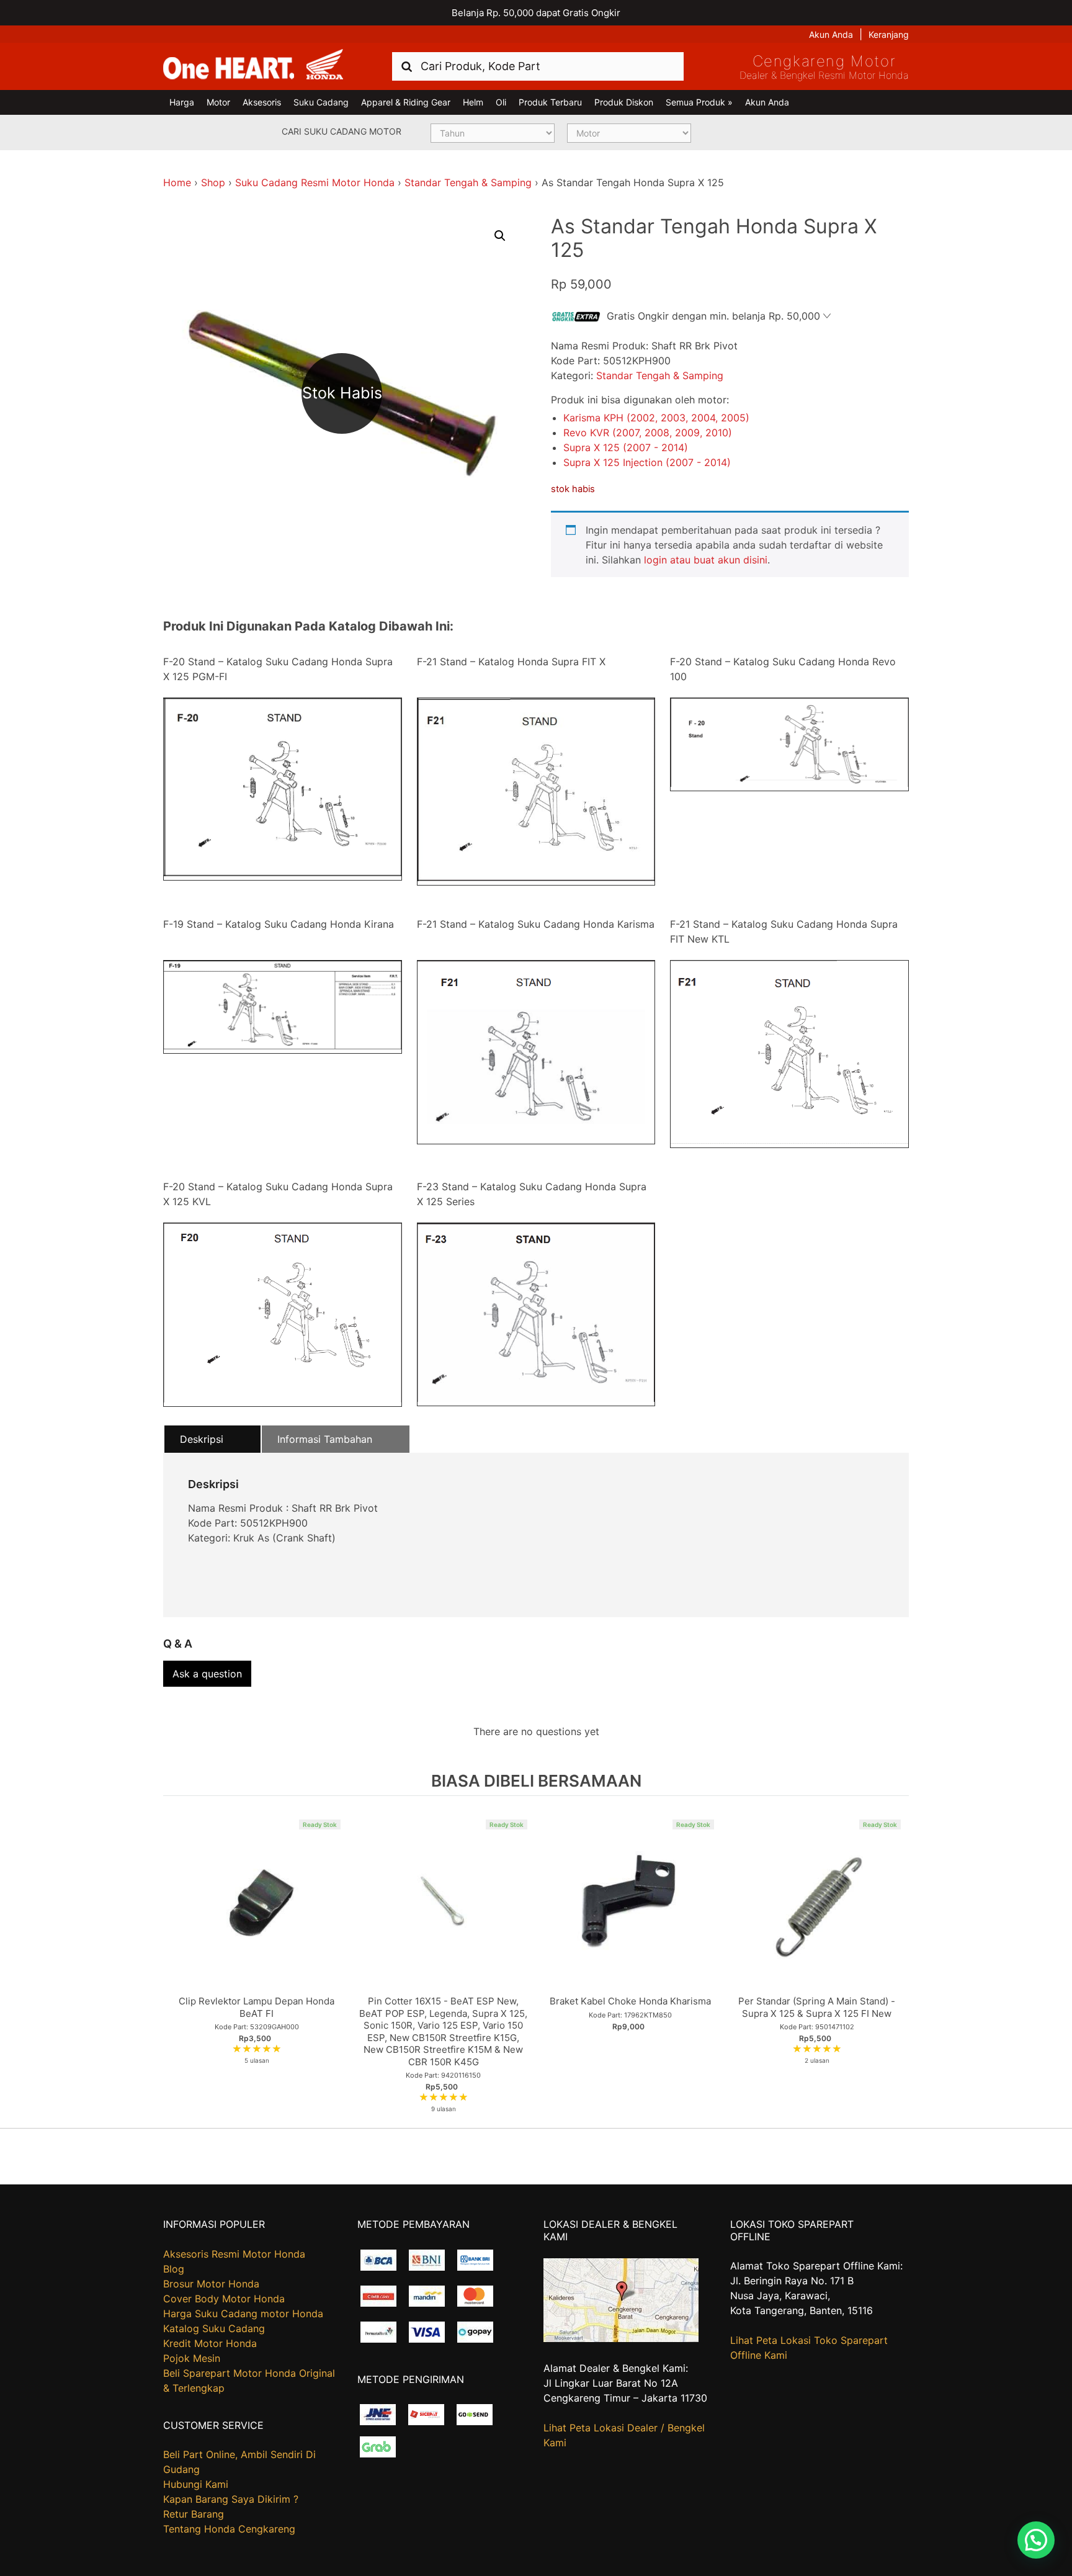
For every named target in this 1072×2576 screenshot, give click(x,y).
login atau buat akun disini (706, 560)
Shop (213, 182)
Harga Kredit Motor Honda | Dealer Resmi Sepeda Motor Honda (253, 65)
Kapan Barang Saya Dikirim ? (231, 2499)
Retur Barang (194, 2514)
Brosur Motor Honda (211, 2284)
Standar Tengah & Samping (468, 182)
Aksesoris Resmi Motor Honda (234, 2254)
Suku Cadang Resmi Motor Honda (315, 182)
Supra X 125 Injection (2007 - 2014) (647, 462)
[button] (500, 236)
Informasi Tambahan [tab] (325, 1439)
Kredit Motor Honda (210, 2343)
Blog (174, 2269)
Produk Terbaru (550, 102)
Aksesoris (262, 102)
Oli (501, 102)
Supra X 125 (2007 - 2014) (626, 447)
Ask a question (207, 1674)
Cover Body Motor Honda (224, 2299)
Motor (218, 102)
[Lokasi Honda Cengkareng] (621, 2338)
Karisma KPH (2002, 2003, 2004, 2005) (656, 418)
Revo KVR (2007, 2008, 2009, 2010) (648, 433)
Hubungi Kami (196, 2484)
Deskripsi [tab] (202, 1439)
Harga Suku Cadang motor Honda (243, 2313)
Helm (473, 102)
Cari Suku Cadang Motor (342, 131)
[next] (896, 1962)
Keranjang (889, 34)
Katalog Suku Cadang (214, 2328)
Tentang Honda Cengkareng (229, 2529)
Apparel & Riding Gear (406, 102)
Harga (182, 102)
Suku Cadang (321, 102)
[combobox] (538, 66)
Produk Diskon (624, 102)
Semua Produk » (699, 102)
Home (177, 182)
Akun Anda (831, 34)
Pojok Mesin (192, 2358)
